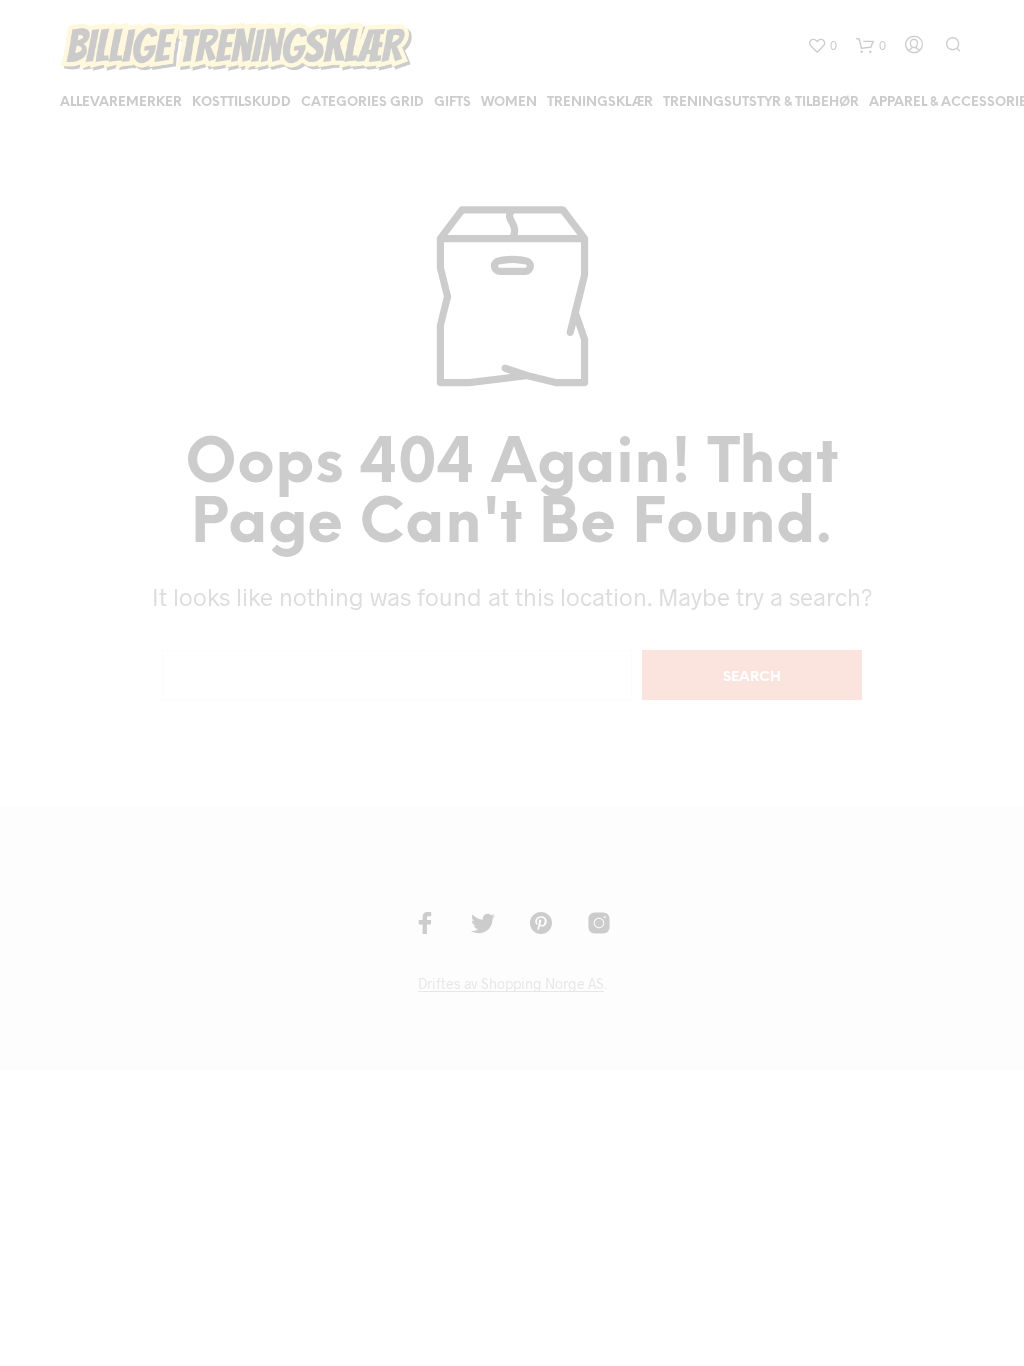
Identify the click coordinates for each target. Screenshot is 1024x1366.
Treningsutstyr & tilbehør (761, 102)
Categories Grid (362, 102)
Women (509, 102)
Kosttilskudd (241, 102)
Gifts (452, 102)
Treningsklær (600, 102)
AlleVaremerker (121, 102)
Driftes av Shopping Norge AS (511, 984)
